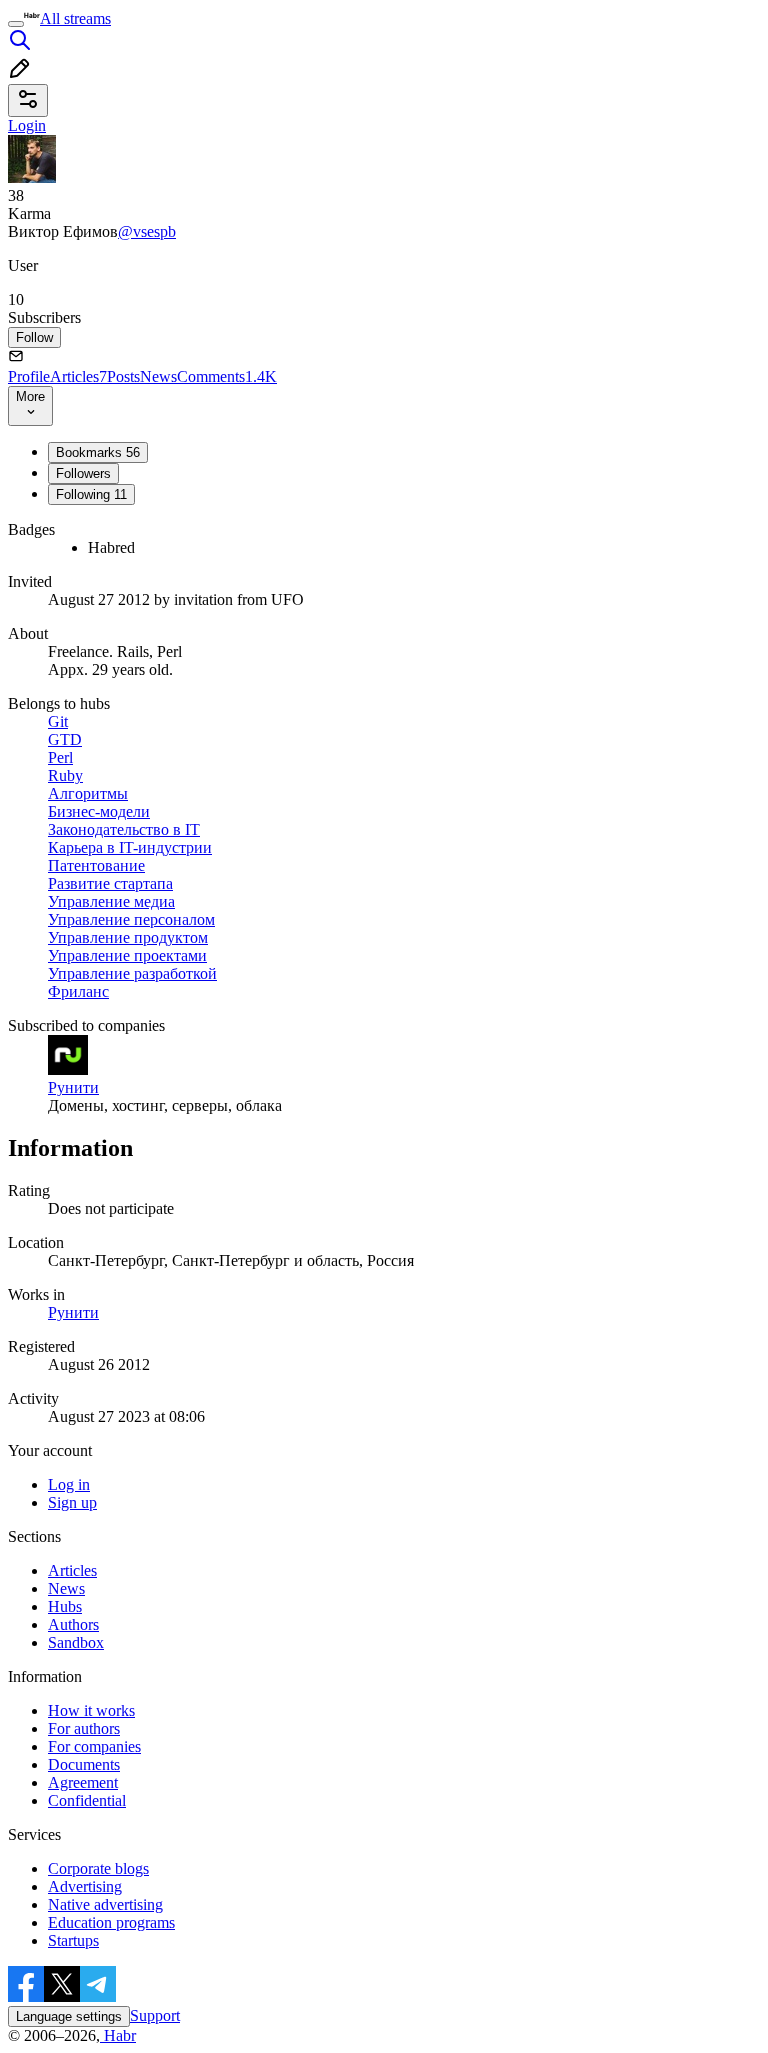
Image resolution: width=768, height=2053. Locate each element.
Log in (69, 1484)
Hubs (65, 1606)
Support (155, 2015)
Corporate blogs (98, 1868)
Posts (123, 376)
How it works (91, 1710)
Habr (118, 2035)
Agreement (83, 1782)
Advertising (85, 1886)
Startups (73, 1940)
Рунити (73, 1312)
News (158, 376)
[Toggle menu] (16, 24)
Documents (84, 1764)
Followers (83, 473)
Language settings (69, 2016)
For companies (94, 1746)
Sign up (72, 1502)
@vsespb (147, 231)
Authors (73, 1624)
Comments (227, 376)
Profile (29, 376)
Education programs (111, 1922)
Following (91, 494)
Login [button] (27, 125)
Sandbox (76, 1642)
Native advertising (105, 1904)
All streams (75, 18)
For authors (84, 1728)
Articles (78, 376)
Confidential (87, 1800)
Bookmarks (98, 452)
